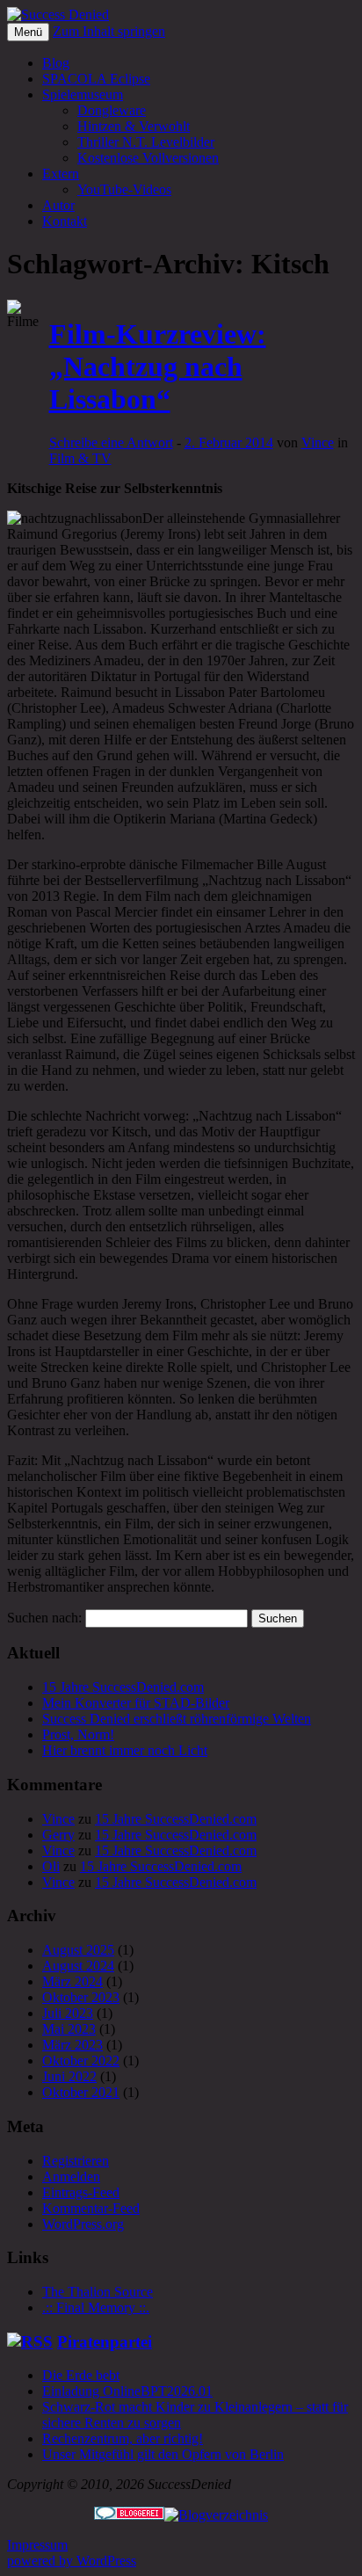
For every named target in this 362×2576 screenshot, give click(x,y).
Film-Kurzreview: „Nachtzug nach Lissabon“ (158, 366)
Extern (61, 174)
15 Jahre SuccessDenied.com (123, 1687)
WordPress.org (83, 2224)
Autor (58, 205)
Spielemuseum (83, 94)
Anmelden (71, 2177)
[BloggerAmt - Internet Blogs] (216, 2515)
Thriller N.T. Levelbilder (146, 142)
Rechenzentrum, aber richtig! (123, 2438)
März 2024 (72, 1981)
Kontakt (65, 221)
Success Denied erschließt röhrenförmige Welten (177, 1719)
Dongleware (112, 110)
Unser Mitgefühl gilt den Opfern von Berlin (163, 2454)
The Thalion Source (98, 2292)
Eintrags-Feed (81, 2192)
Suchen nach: (44, 1618)
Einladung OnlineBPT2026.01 (127, 2391)
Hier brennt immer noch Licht (125, 1750)
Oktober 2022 (81, 2061)
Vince (318, 443)
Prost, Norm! (78, 1734)
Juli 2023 (68, 2013)
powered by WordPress (72, 2561)
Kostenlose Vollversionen (148, 158)
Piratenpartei (105, 2342)
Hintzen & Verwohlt (134, 126)
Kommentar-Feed (91, 2208)
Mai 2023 (69, 2029)
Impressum (37, 2545)
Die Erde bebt (81, 2375)
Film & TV (80, 458)
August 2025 (78, 1950)
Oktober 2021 (81, 2092)
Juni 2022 (69, 2076)
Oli (51, 1866)
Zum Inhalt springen (109, 31)
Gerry (58, 1835)
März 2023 (72, 2045)
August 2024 (78, 1966)
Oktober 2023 (81, 1997)
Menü (28, 32)
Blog (56, 63)
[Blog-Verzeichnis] (129, 2515)
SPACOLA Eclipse (96, 79)
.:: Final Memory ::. (96, 2308)
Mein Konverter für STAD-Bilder (136, 1703)
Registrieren (76, 2161)
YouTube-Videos (124, 189)
